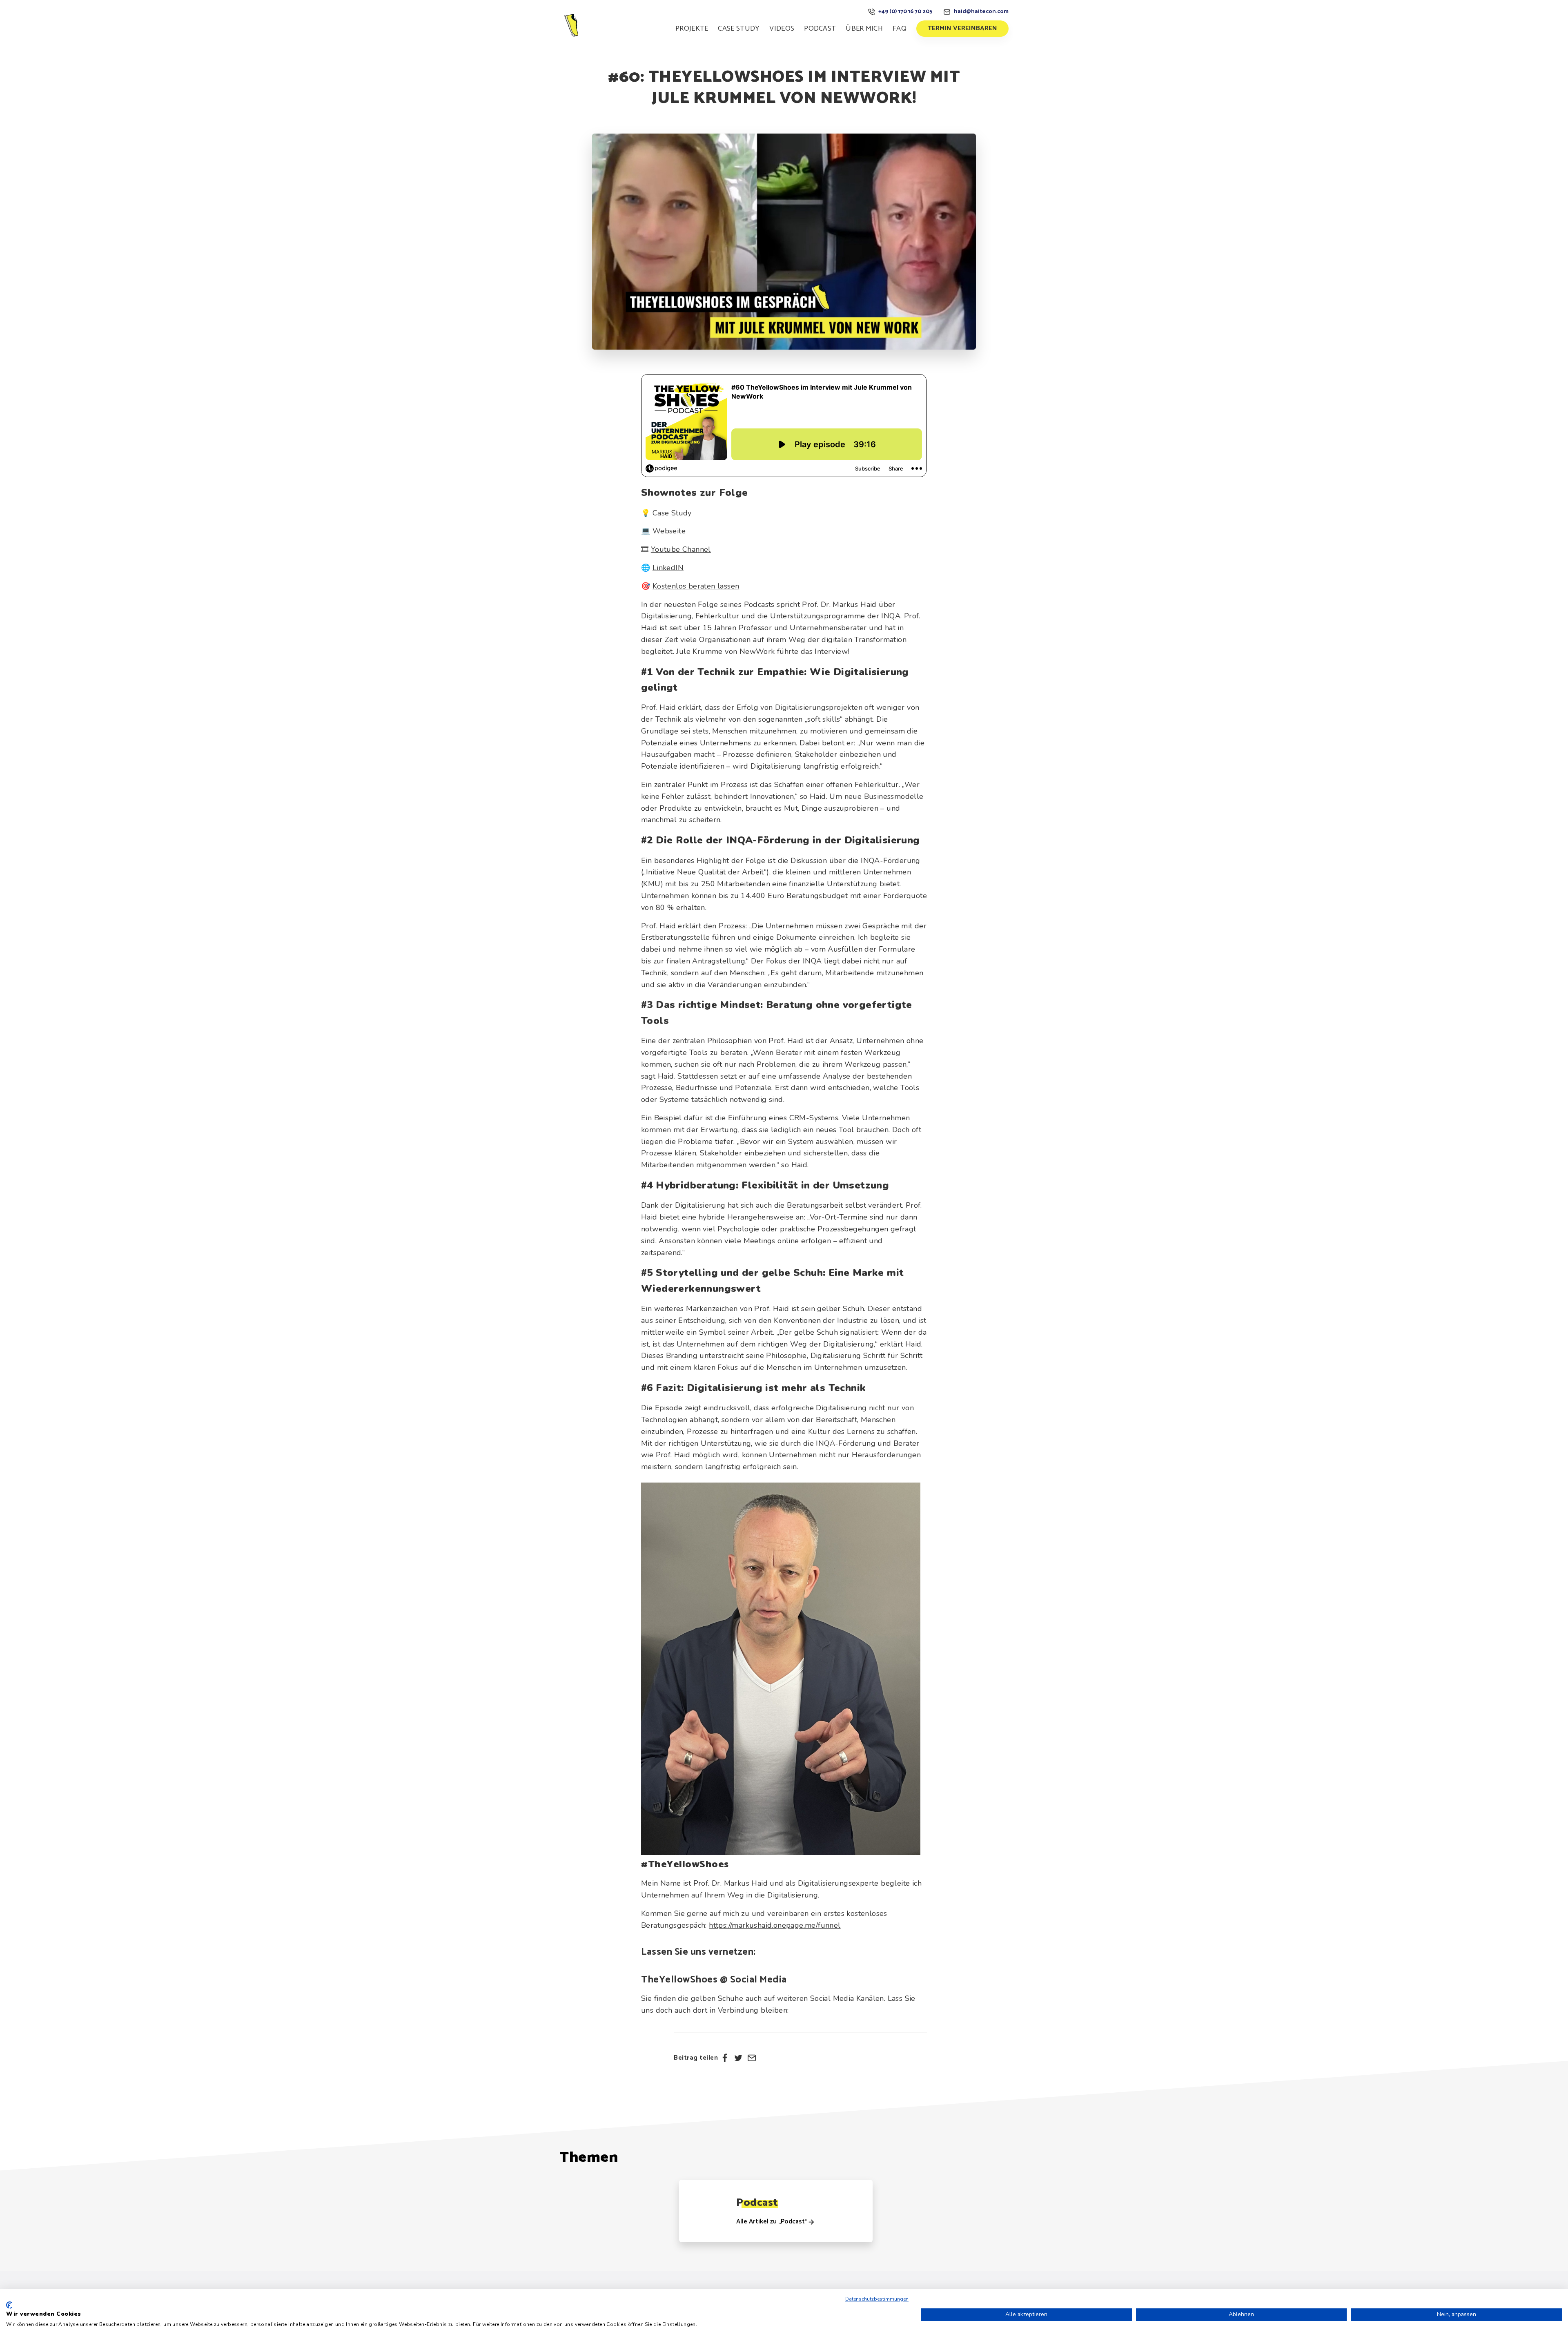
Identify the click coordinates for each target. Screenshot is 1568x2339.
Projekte (692, 29)
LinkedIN (668, 568)
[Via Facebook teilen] (725, 2058)
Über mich (864, 29)
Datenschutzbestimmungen (877, 2299)
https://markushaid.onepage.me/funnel (775, 1925)
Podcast (820, 29)
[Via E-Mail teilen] (752, 2058)
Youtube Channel (681, 549)
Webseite (669, 531)
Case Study (739, 29)
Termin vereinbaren (962, 28)
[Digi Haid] (572, 25)
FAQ (900, 29)
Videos (782, 29)
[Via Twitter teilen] (738, 2058)
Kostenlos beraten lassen (696, 586)
